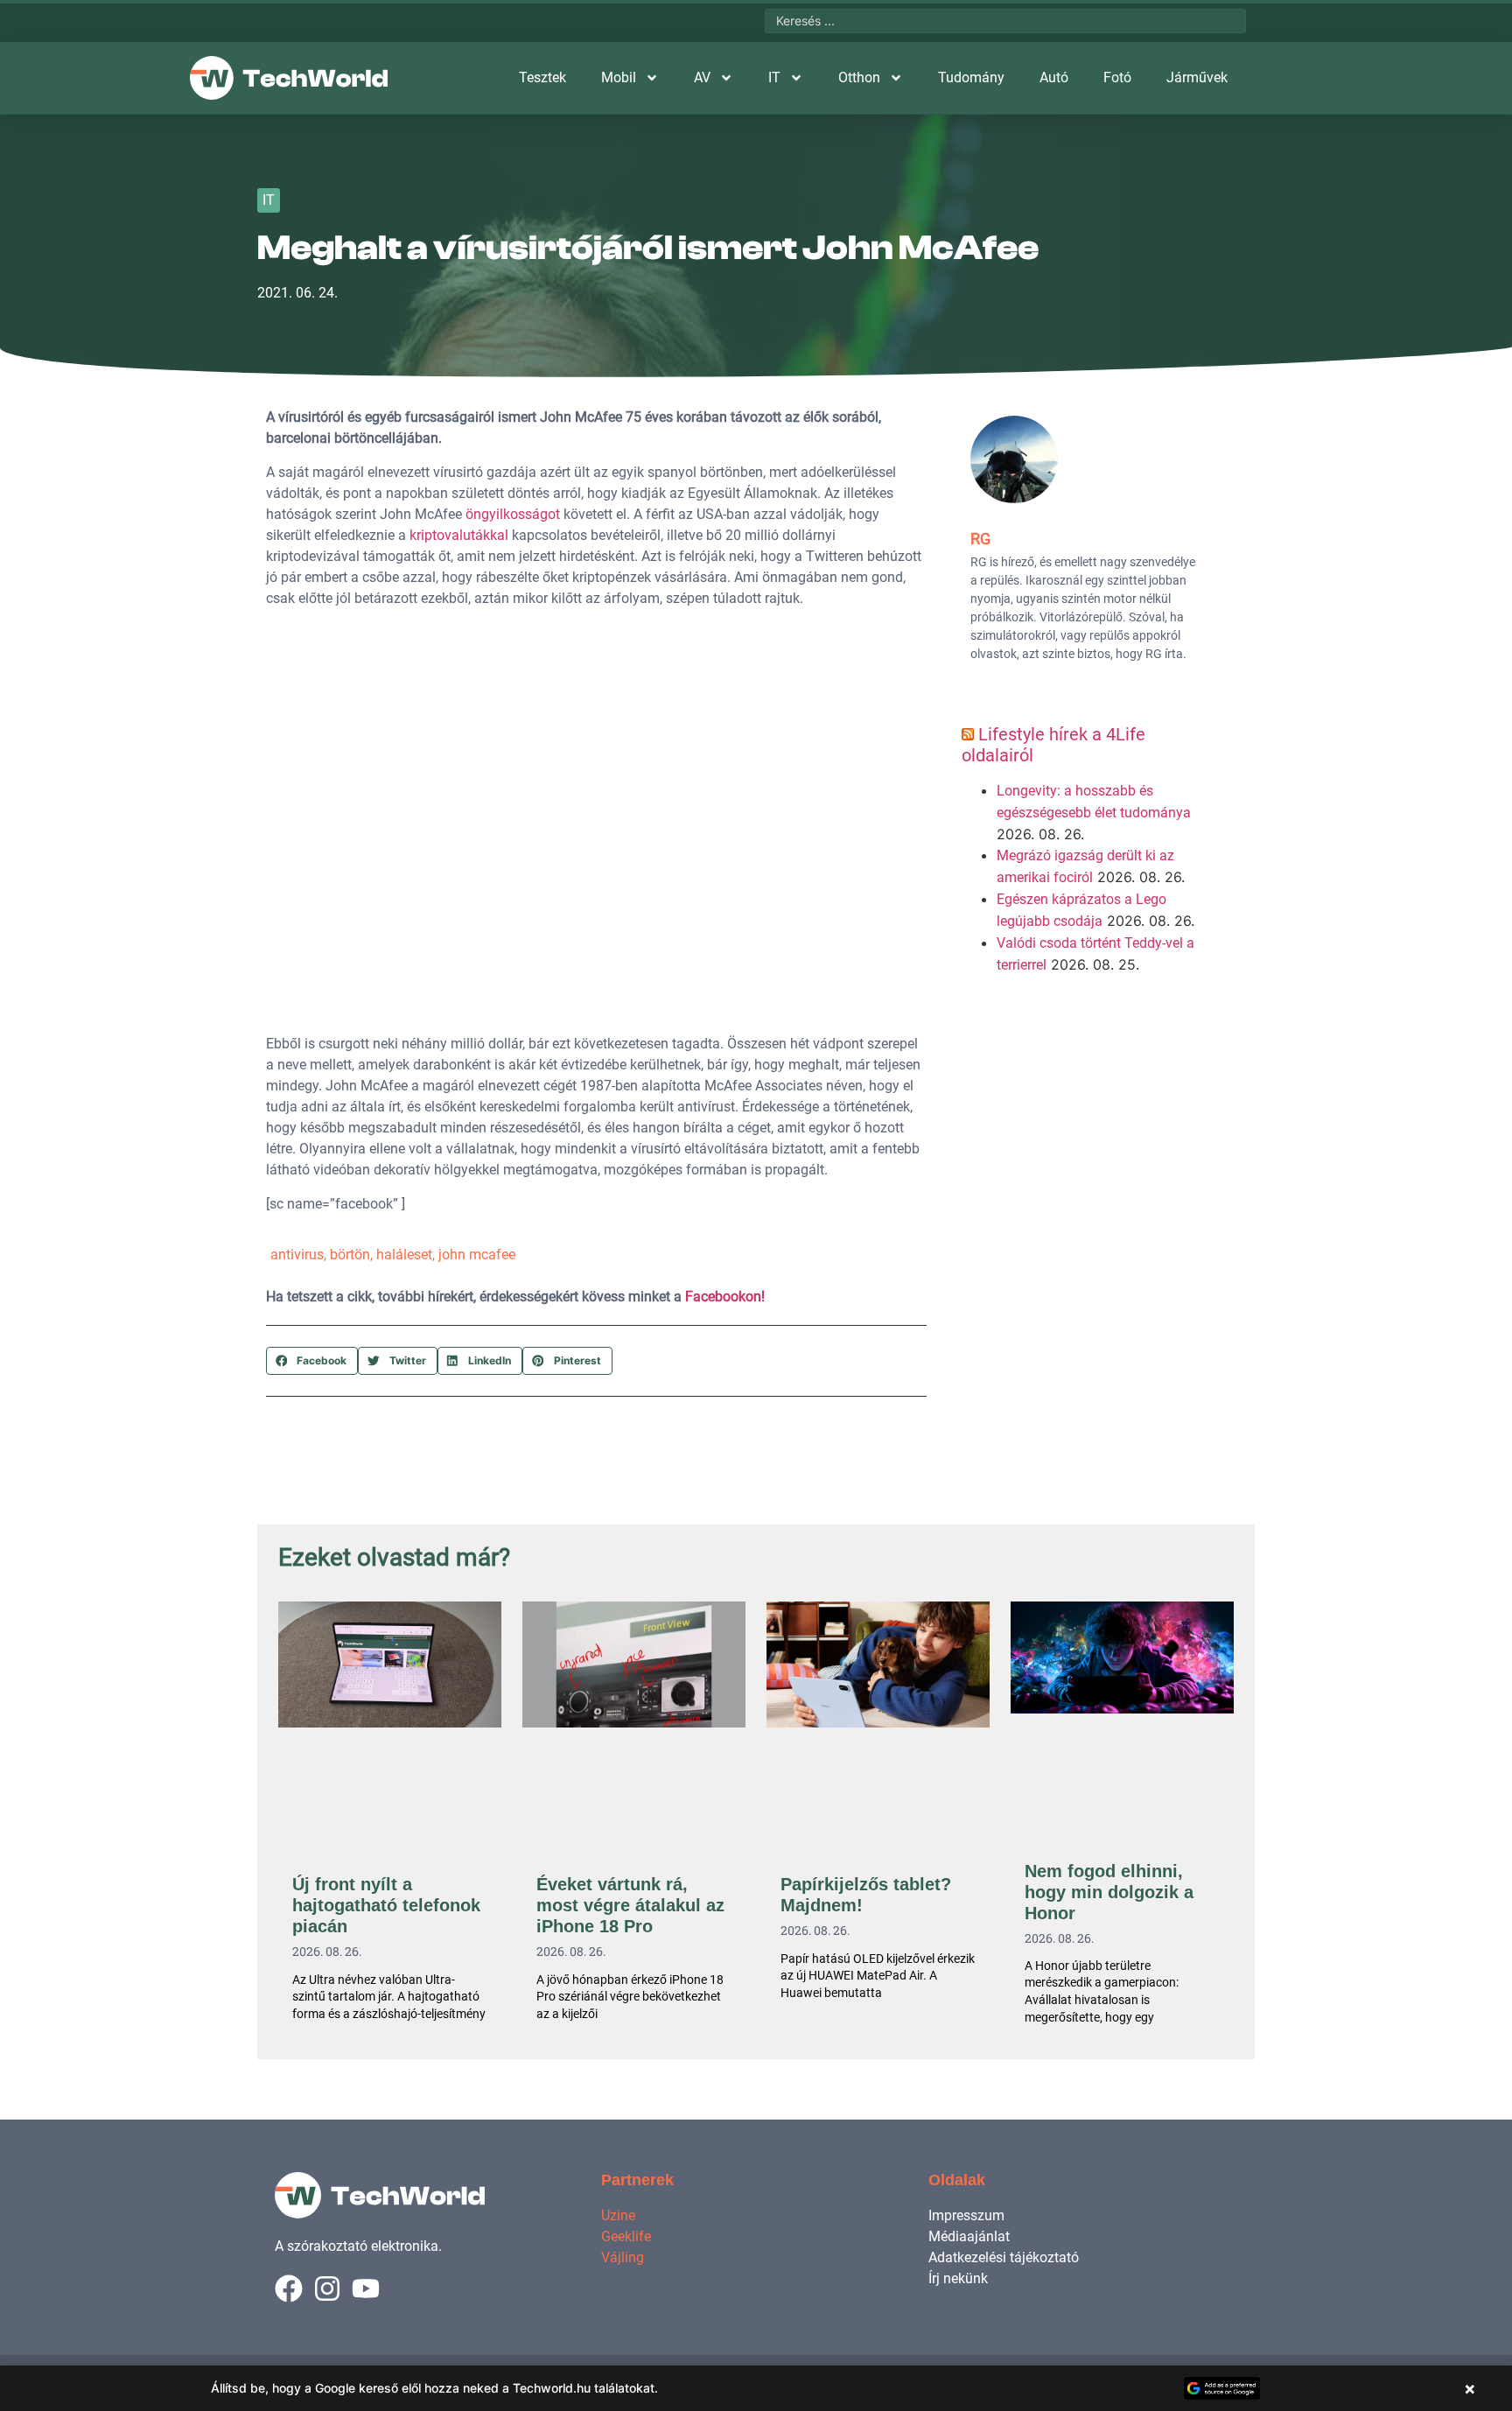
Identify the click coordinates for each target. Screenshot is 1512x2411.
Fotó (1117, 77)
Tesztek (542, 77)
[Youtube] (366, 2288)
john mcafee (477, 1255)
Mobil (619, 77)
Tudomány (971, 77)
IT (774, 77)
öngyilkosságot (513, 514)
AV (702, 77)
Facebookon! (725, 1297)
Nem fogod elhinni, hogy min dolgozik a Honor (1109, 1892)
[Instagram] (327, 2288)
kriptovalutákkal (459, 535)
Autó (1054, 77)
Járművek (1197, 77)
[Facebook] (289, 2288)
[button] (312, 1361)
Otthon (859, 77)
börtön (350, 1255)
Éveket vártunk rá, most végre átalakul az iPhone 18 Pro (630, 1905)
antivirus (297, 1255)
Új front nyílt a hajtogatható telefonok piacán (386, 1905)
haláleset (404, 1255)
